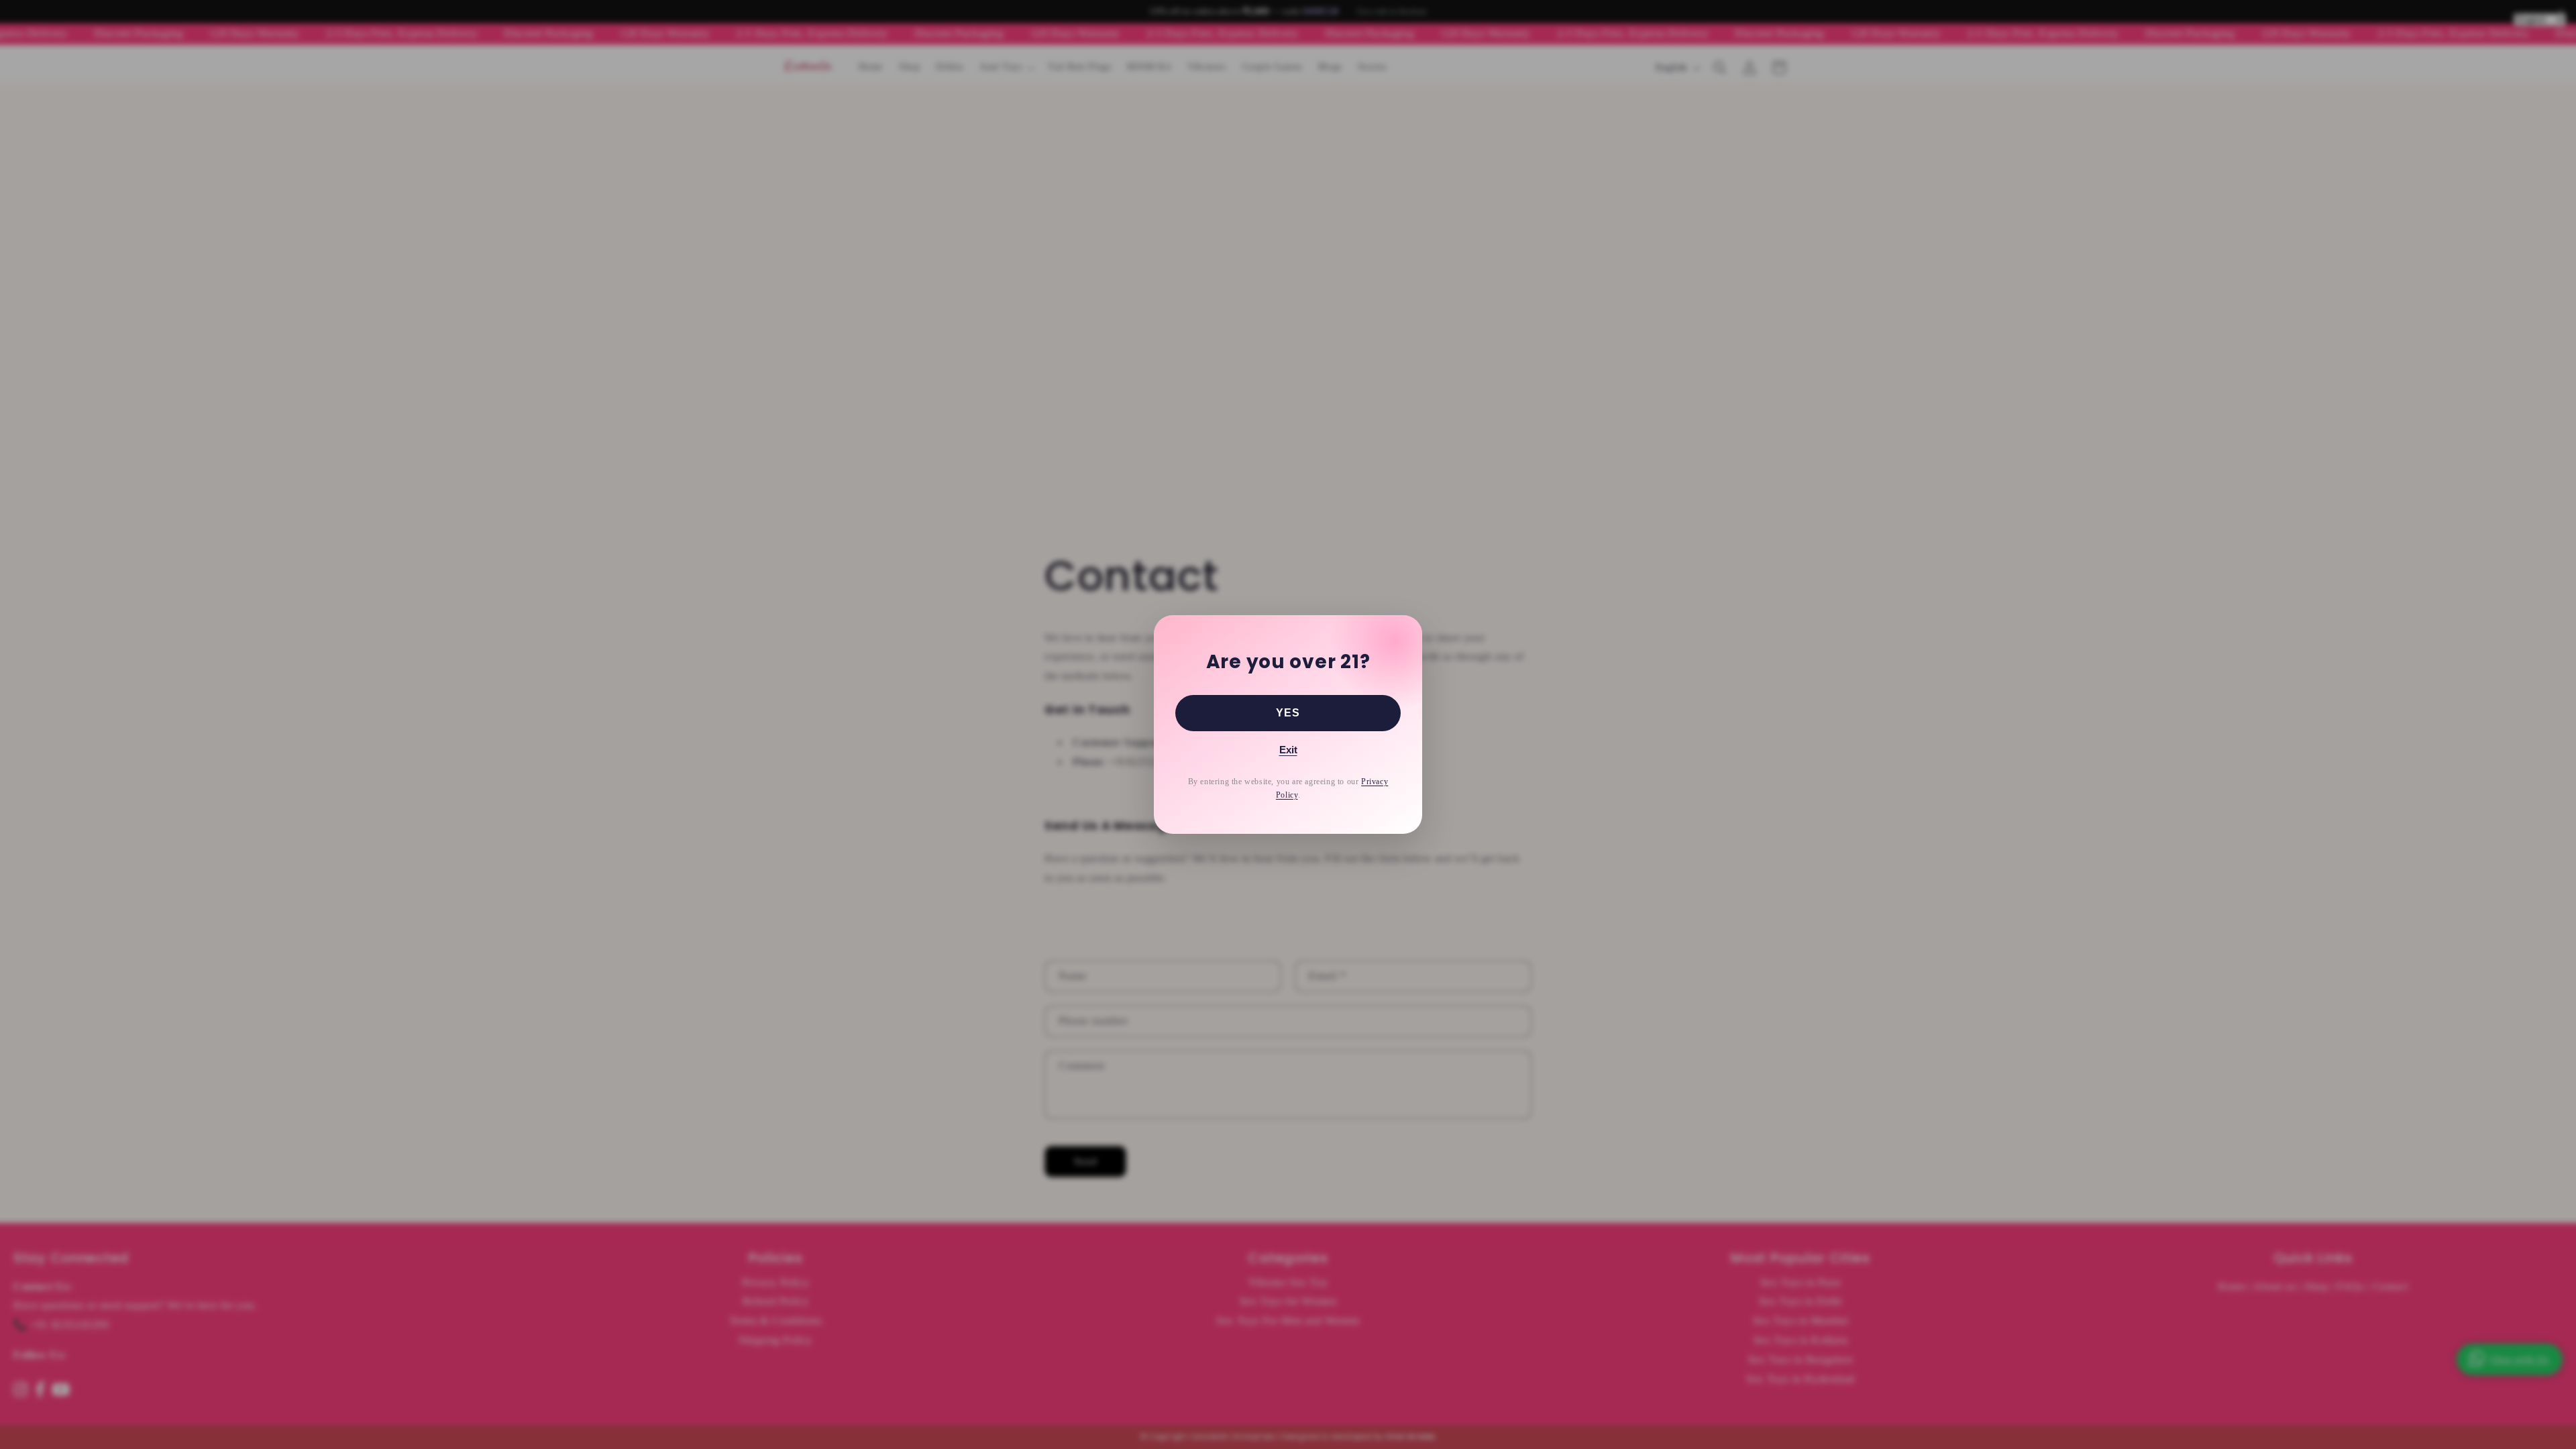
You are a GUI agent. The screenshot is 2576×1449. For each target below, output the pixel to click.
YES (1288, 713)
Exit (1288, 750)
